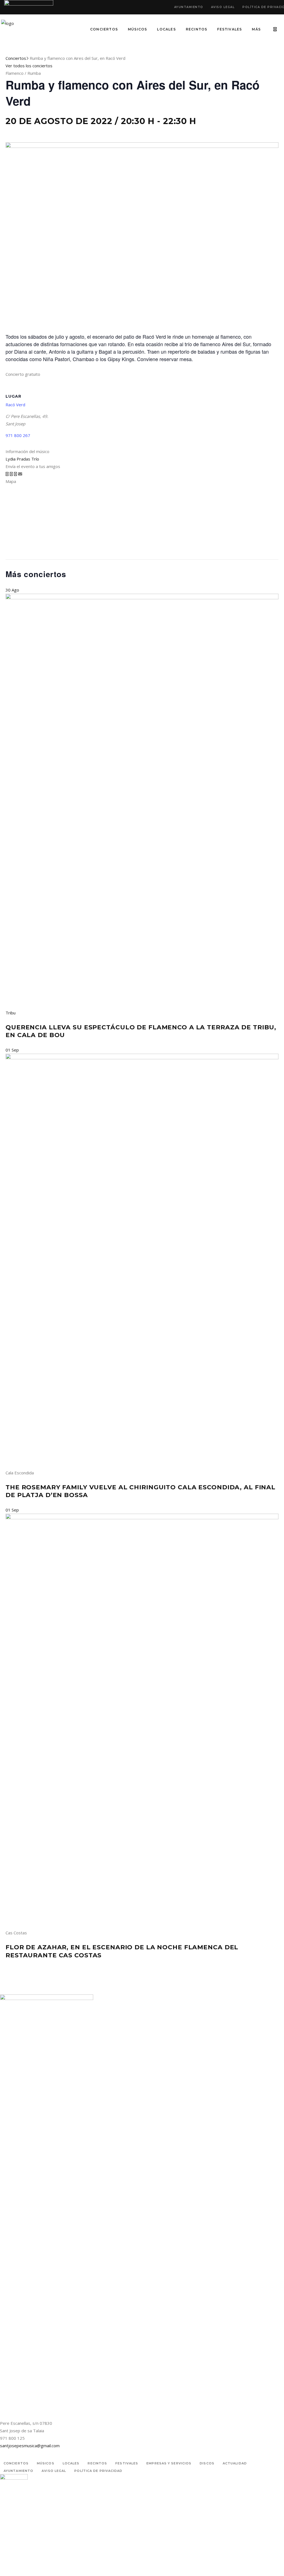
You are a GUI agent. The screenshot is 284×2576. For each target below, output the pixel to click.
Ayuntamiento (189, 7)
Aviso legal (223, 7)
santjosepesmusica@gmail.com (30, 2446)
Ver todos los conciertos (29, 66)
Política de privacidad (98, 2471)
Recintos (97, 2463)
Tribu (11, 1013)
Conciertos (16, 58)
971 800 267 (18, 435)
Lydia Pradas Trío (22, 459)
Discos (207, 2463)
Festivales (127, 2463)
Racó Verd (15, 405)
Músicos (46, 2463)
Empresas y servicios (169, 2463)
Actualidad (235, 2463)
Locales (71, 2463)
